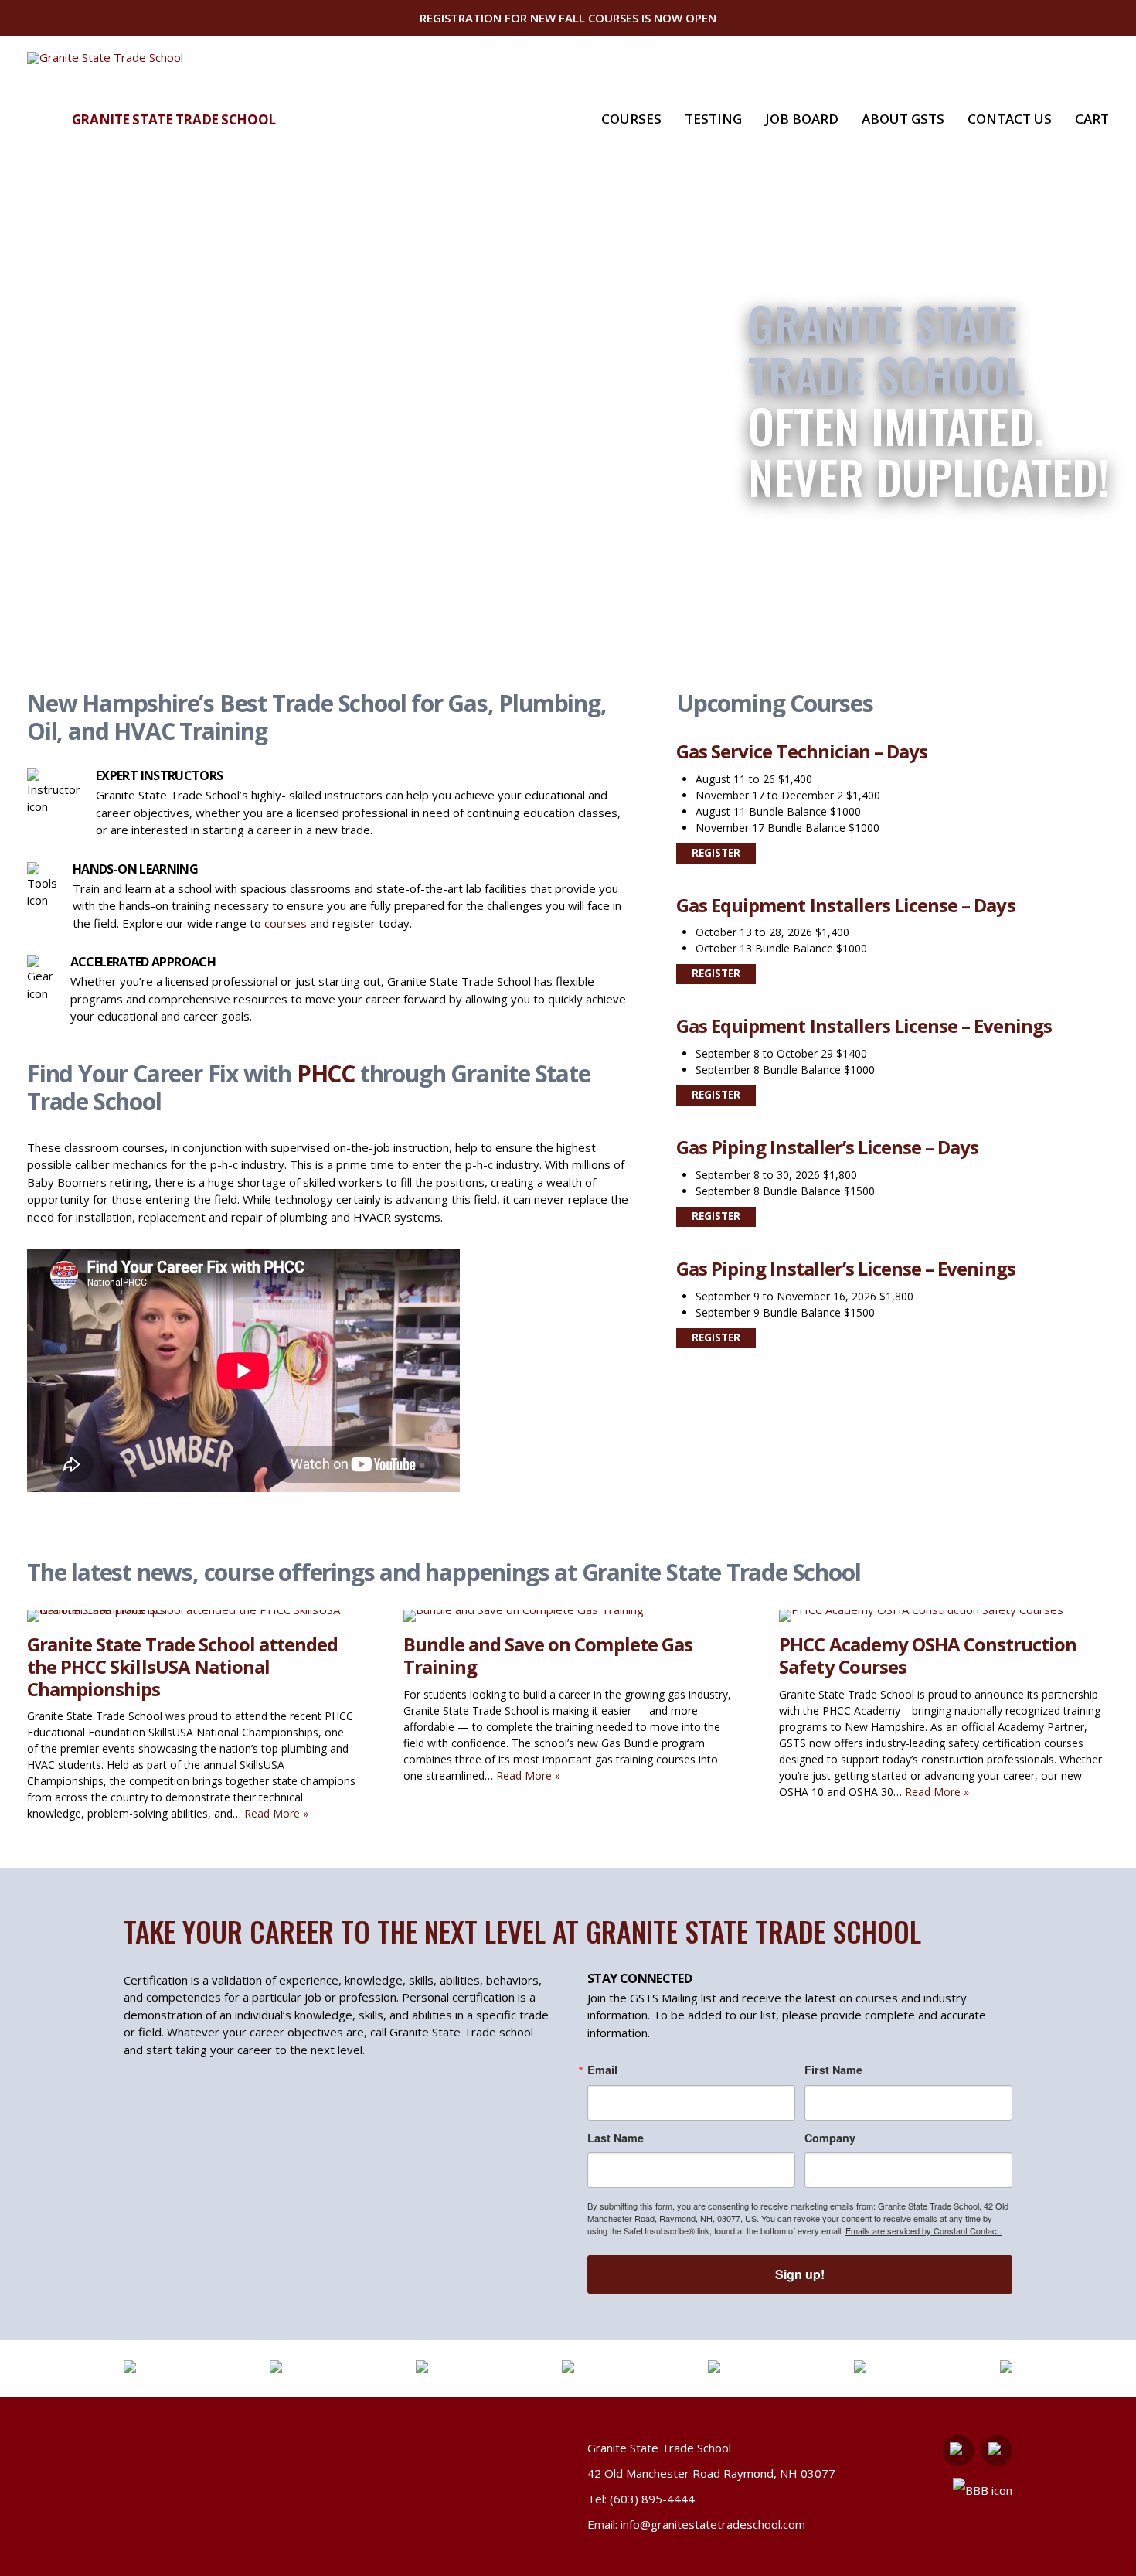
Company (830, 2138)
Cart (1092, 119)
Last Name (616, 2138)
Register (716, 853)
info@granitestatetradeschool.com (713, 2524)
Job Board (802, 119)
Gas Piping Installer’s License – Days (827, 1147)
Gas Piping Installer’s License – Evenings (846, 1268)
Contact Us (1010, 119)
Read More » (276, 1813)
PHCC (326, 1073)
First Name (833, 2070)
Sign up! (800, 2274)
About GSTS (903, 119)
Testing (713, 119)
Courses (631, 119)
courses (286, 923)
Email (602, 2070)
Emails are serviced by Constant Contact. (923, 2230)
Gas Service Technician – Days (802, 751)
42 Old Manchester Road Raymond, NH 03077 (711, 2473)
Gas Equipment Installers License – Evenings (864, 1026)
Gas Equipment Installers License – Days (846, 905)
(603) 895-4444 (652, 2499)
